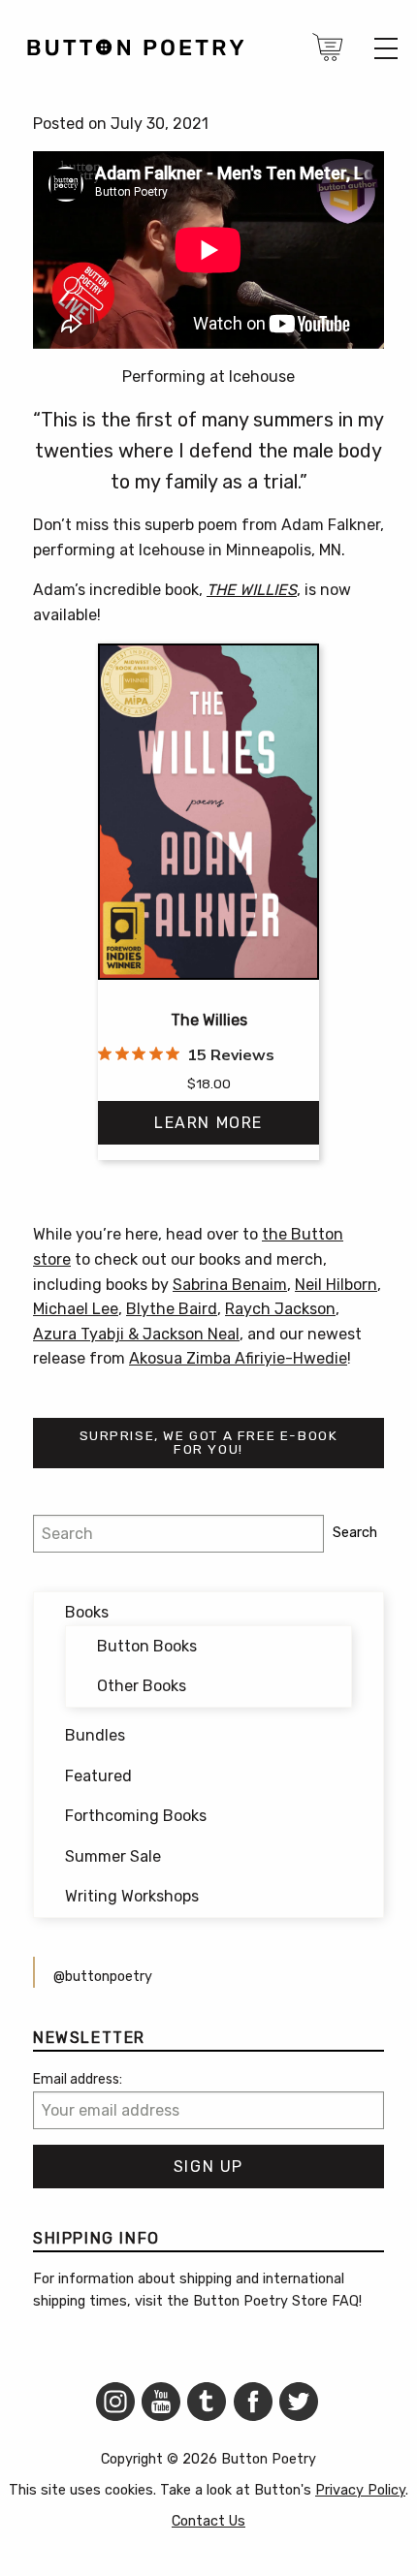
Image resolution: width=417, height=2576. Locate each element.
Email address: (78, 2079)
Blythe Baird (172, 1309)
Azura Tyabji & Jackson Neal (136, 1334)
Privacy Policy (360, 2490)
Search (355, 1533)
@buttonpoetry (103, 1977)
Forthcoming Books (136, 1816)
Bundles (95, 1735)
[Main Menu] (386, 48)
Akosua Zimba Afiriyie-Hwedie (238, 1358)
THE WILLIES (252, 590)
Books (87, 1612)
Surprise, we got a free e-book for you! (209, 1442)
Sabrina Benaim (230, 1285)
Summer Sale (113, 1856)
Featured (98, 1776)
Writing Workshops (132, 1896)
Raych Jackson (280, 1309)
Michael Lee (76, 1309)
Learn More (208, 1123)
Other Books (142, 1686)
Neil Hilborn (336, 1285)
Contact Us (208, 2521)
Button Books (147, 1646)
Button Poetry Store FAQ (276, 2301)
